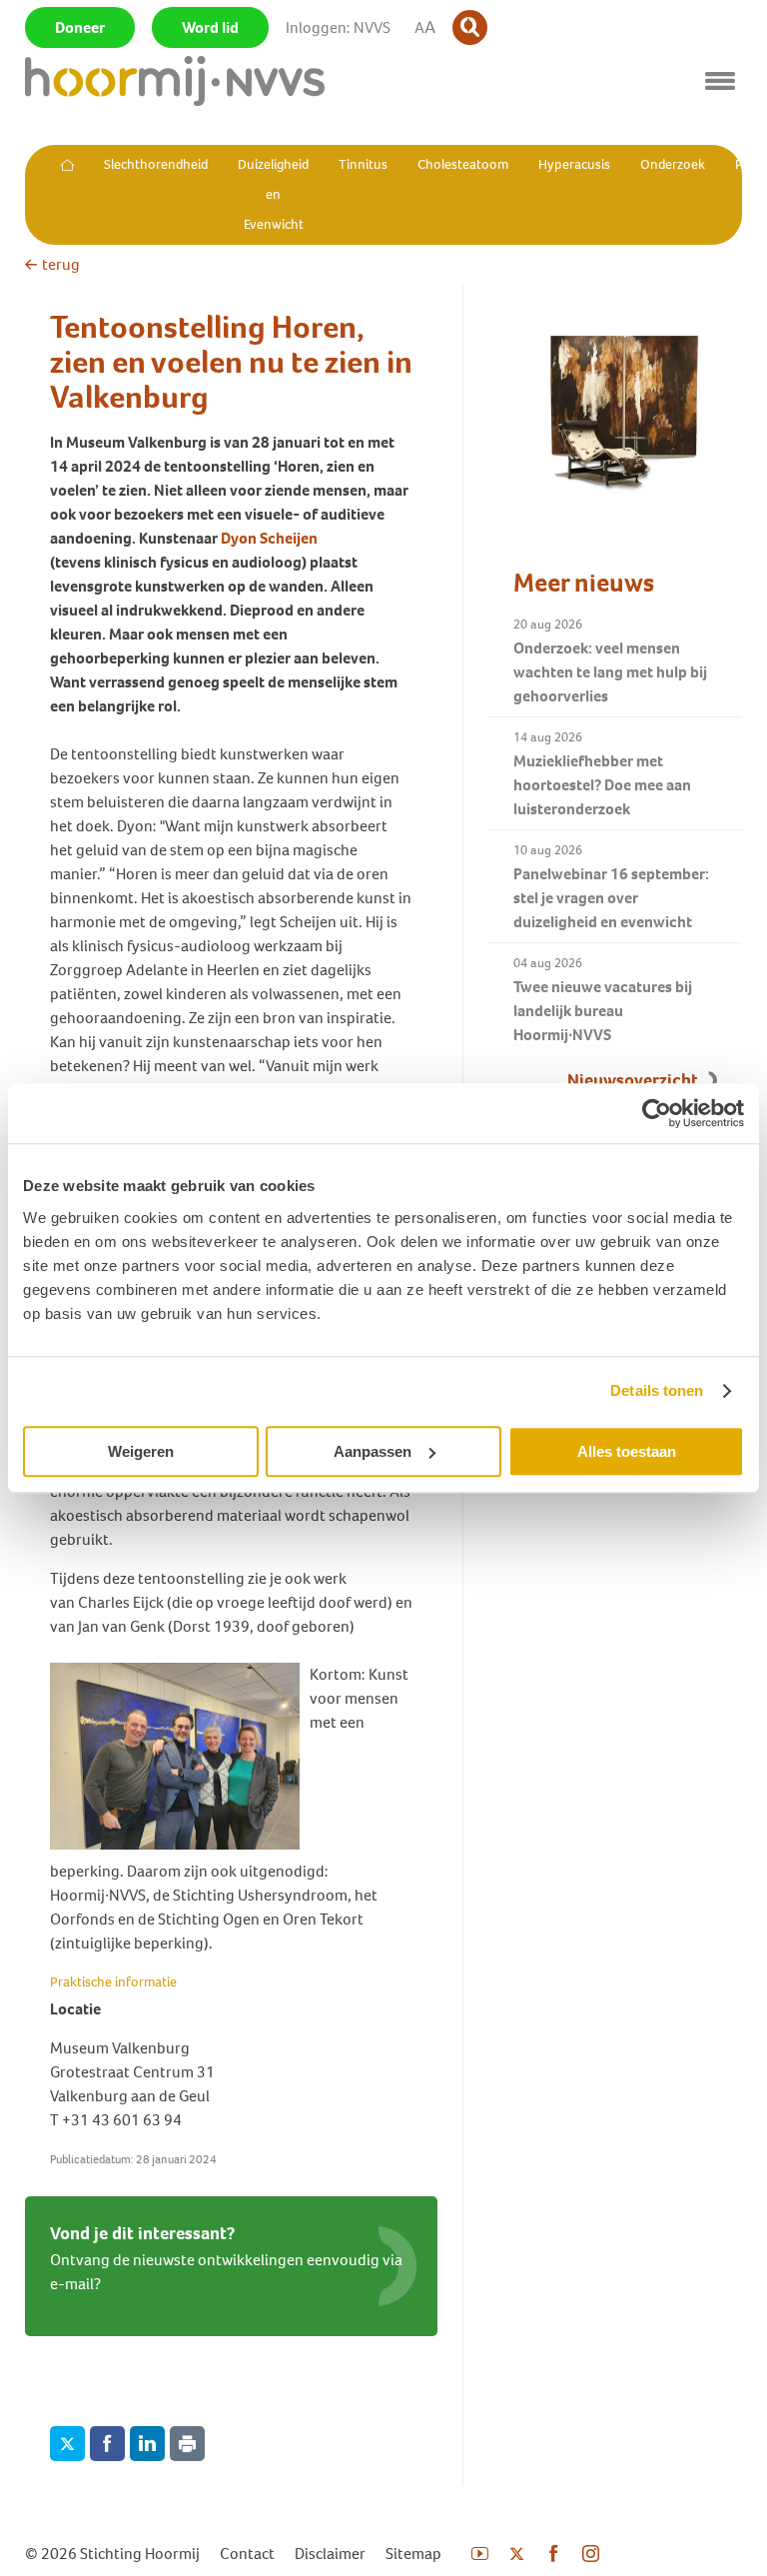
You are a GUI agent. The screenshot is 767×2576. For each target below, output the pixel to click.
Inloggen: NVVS (338, 27)
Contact (247, 2554)
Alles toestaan (627, 1451)
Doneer (80, 27)
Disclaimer (330, 2554)
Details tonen (657, 1390)
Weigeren (141, 1451)
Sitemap (413, 2554)
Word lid (210, 27)
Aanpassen (373, 1451)
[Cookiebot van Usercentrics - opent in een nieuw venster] (657, 1113)
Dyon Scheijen (269, 538)
